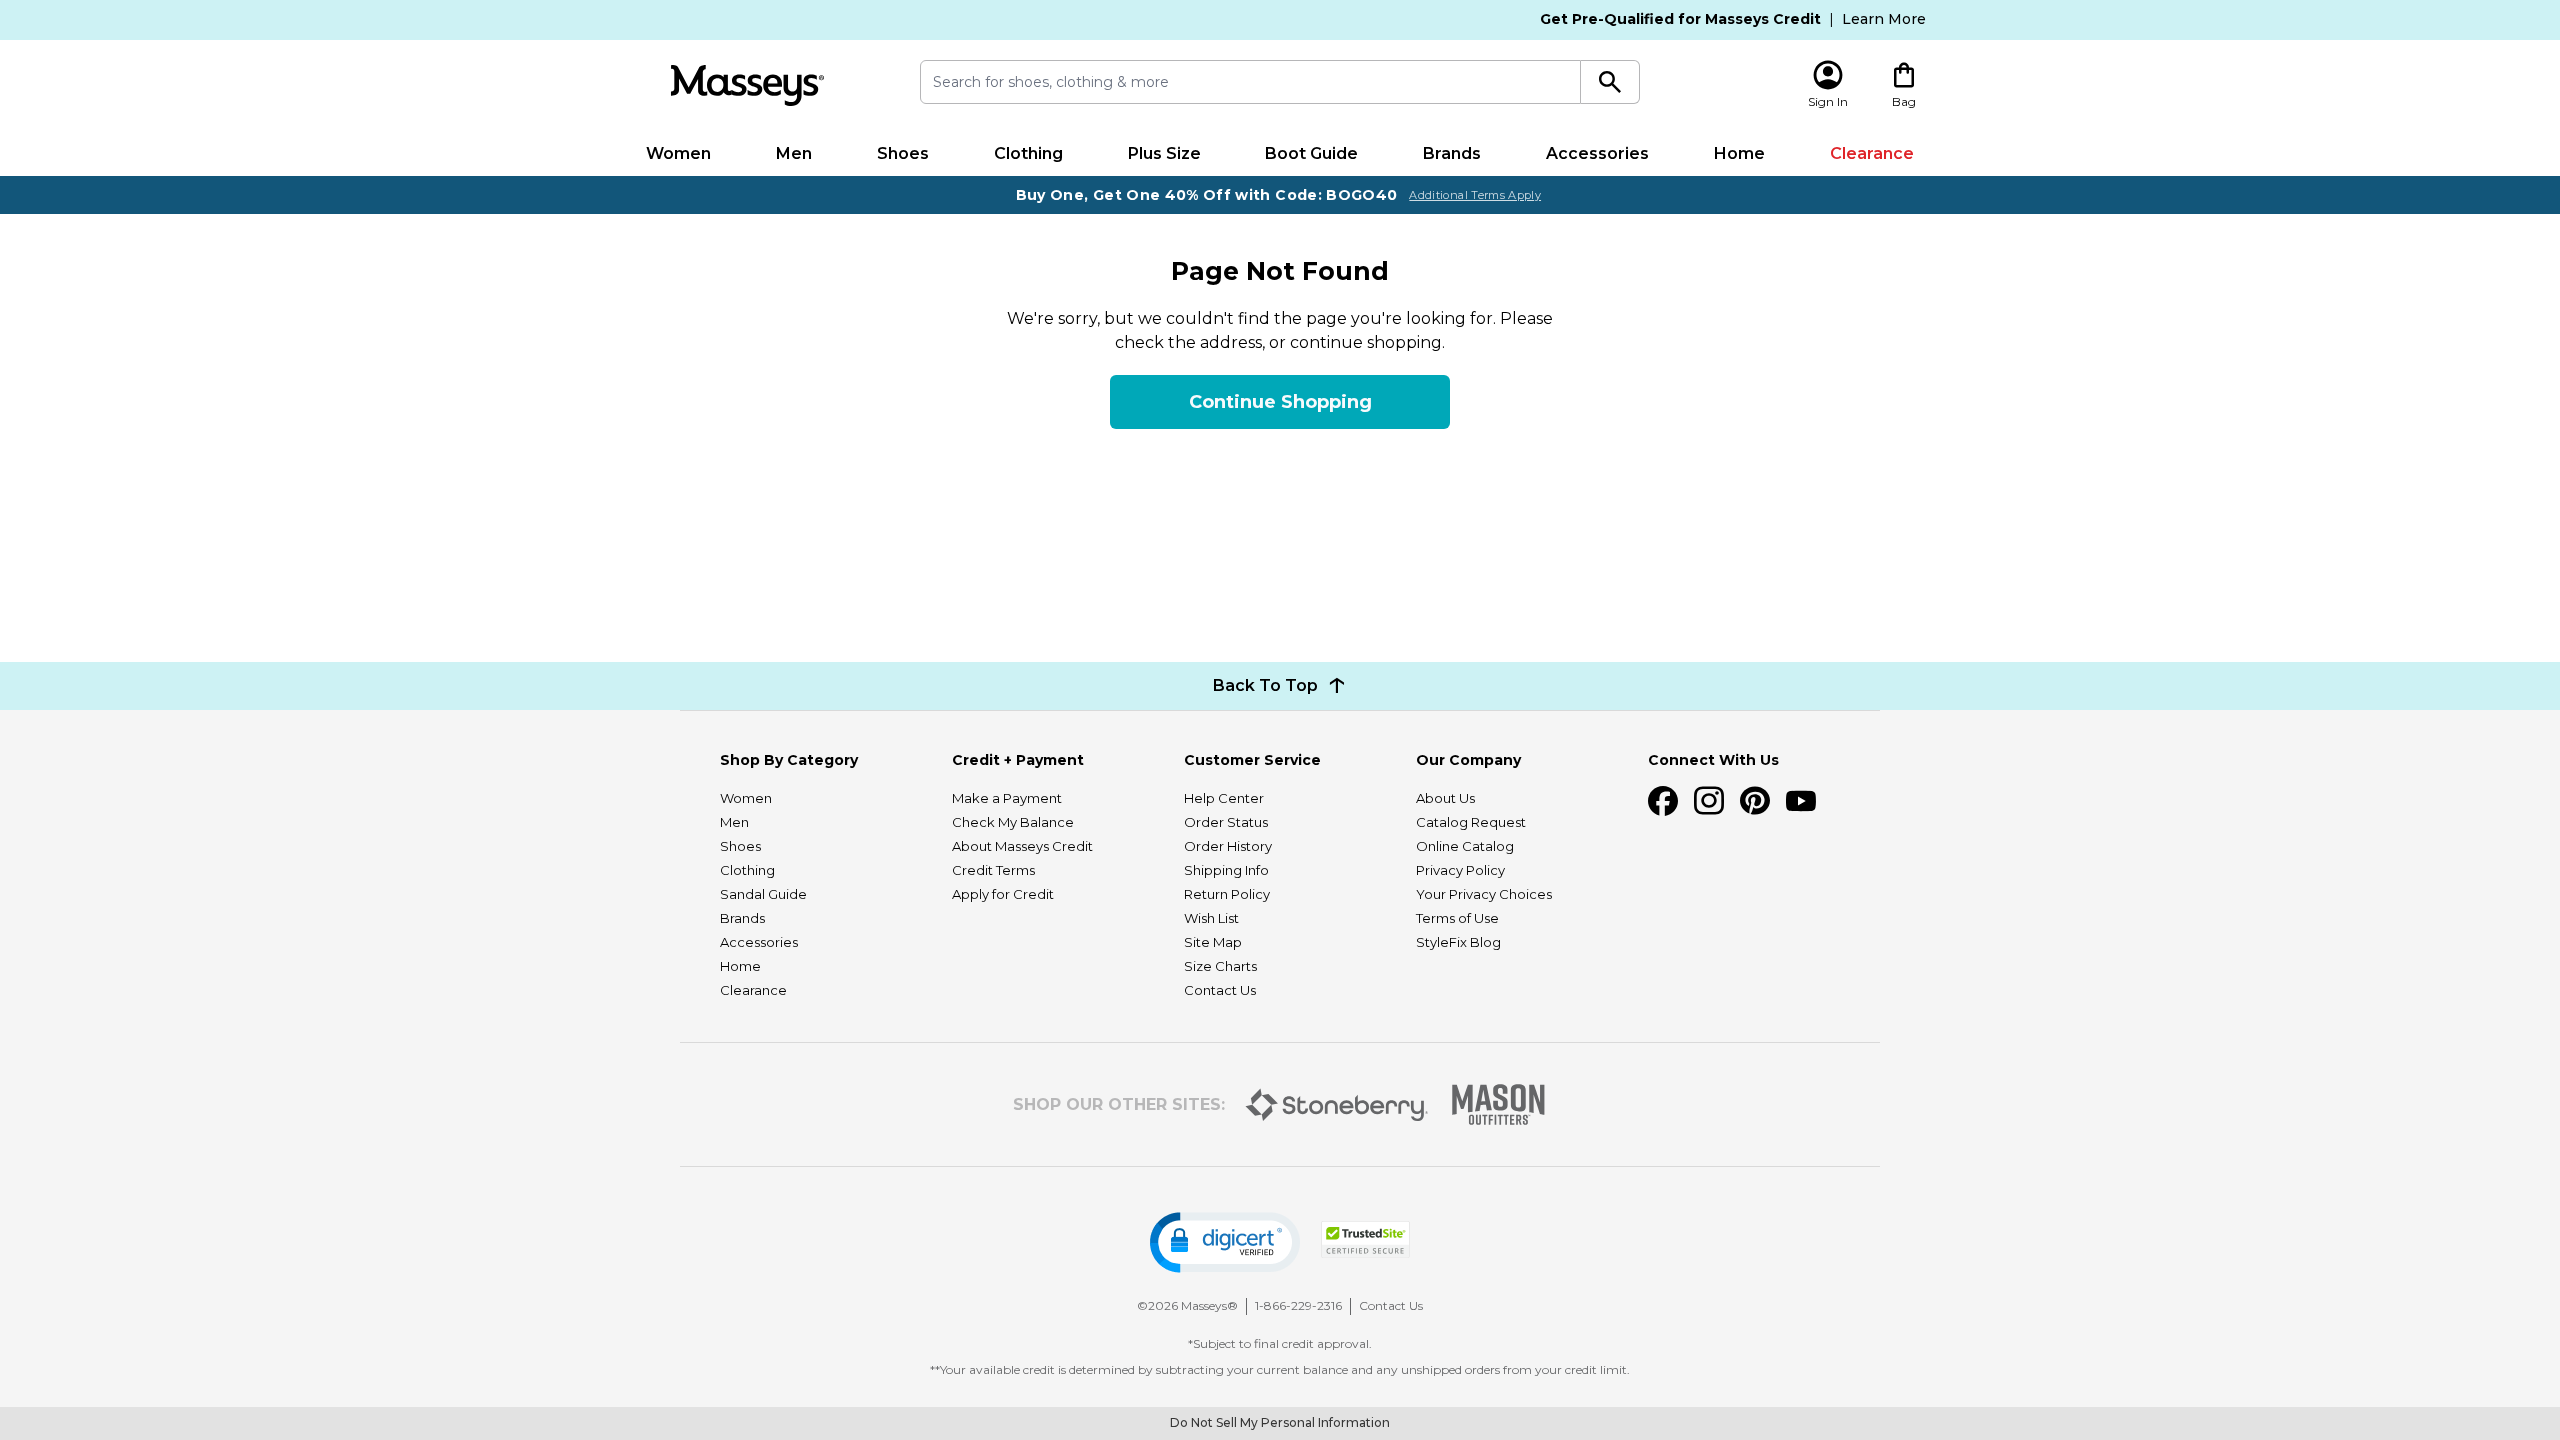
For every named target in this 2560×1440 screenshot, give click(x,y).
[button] (1225, 1242)
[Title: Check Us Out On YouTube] (1801, 801)
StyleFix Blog (1458, 942)
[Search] (1610, 82)
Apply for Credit (1003, 894)
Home (1739, 153)
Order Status (1226, 822)
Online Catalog (1465, 846)
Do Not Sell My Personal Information (1280, 1422)
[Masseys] (747, 85)
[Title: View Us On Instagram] (1709, 801)
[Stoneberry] (1336, 1105)
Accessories (1597, 153)
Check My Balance (1013, 822)
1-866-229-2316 (1298, 1305)
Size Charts (1220, 966)
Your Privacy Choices (1484, 894)
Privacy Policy (1460, 870)
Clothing (1028, 153)
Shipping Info (1226, 870)
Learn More (1884, 19)
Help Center (1224, 798)
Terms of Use (1457, 918)
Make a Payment (1007, 798)
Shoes (903, 153)
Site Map (1213, 942)
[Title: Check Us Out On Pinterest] (1755, 801)
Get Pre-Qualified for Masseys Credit (1680, 19)
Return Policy (1227, 894)
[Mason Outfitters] (1498, 1104)
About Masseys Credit (1022, 846)
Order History (1228, 846)
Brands (1452, 153)
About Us (1445, 798)
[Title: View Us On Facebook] (1663, 801)
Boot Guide (1311, 153)
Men (794, 153)
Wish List (1211, 918)
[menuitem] (679, 154)
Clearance (1872, 153)
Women (678, 153)
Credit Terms (993, 870)
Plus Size (1164, 153)
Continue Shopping (1280, 402)
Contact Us (1220, 990)
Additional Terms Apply (1475, 195)
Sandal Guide (763, 894)
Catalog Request (1471, 822)
